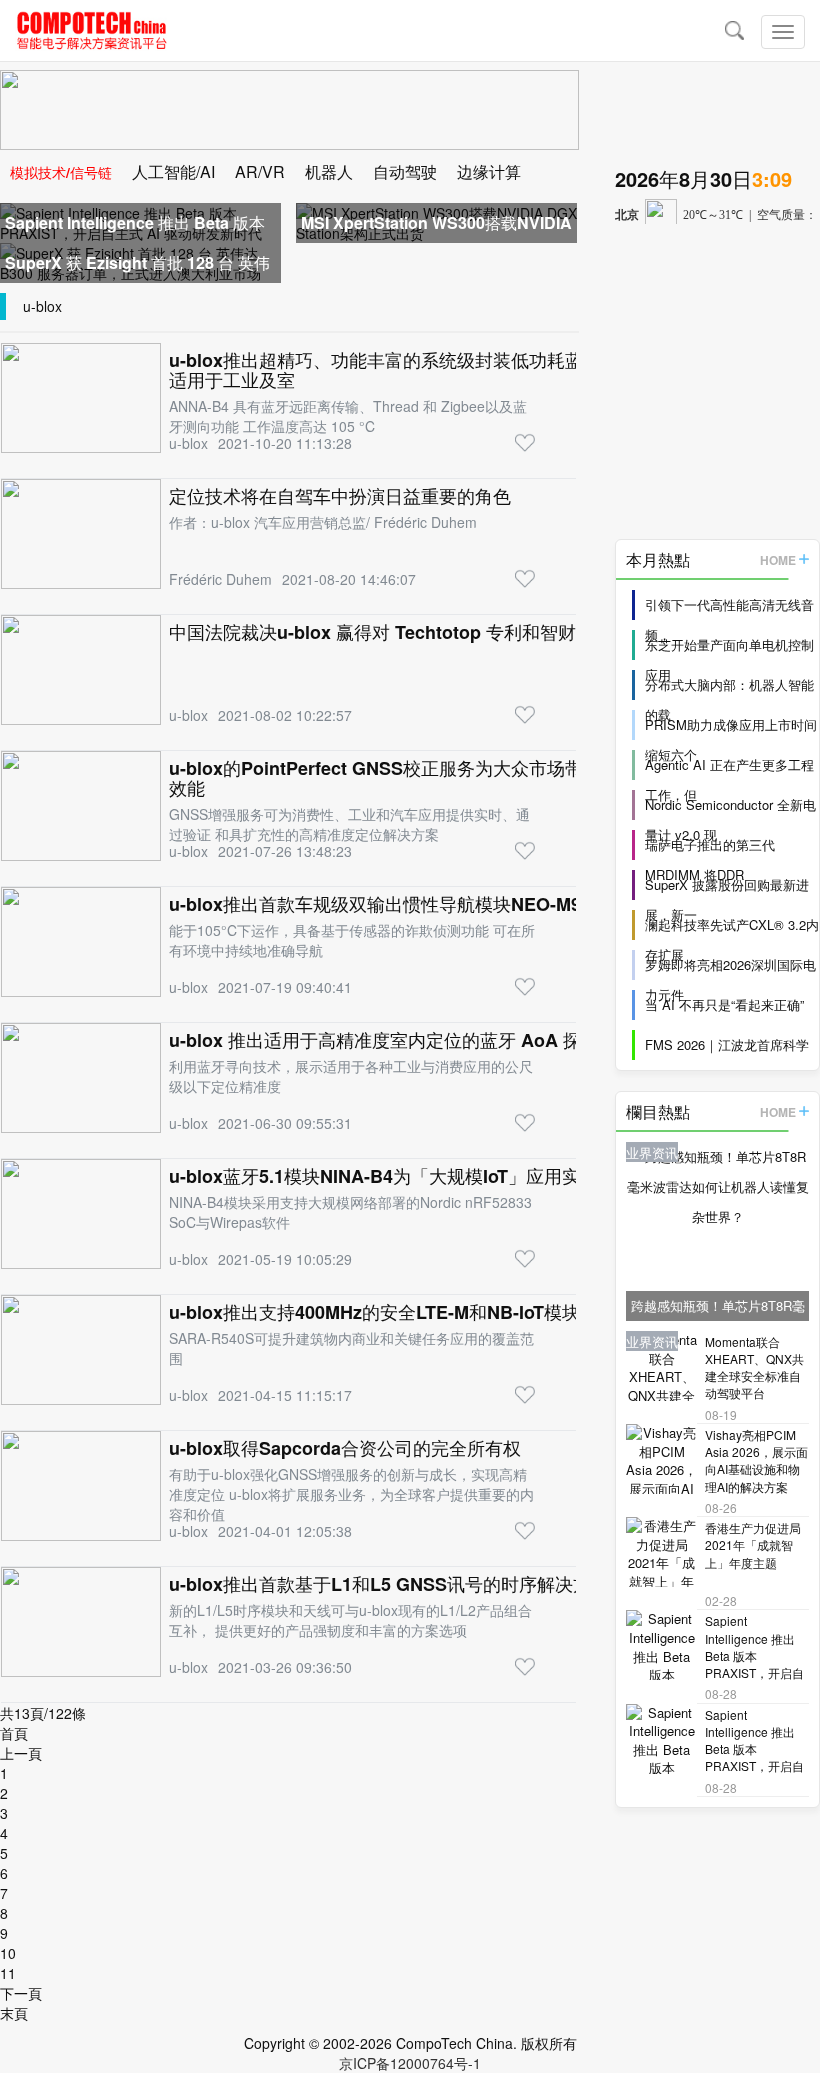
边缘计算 (489, 171)
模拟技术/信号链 (61, 172)
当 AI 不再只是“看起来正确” (724, 1004)
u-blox (42, 306)
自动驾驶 (405, 171)
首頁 (14, 1733)
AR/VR (260, 171)
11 (8, 1973)
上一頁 (21, 1753)
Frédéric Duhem (220, 579)
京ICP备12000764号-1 (410, 2063)
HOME (778, 560)
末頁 (14, 2013)
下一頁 (21, 1993)
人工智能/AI (173, 171)
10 (8, 1953)
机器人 (329, 171)
